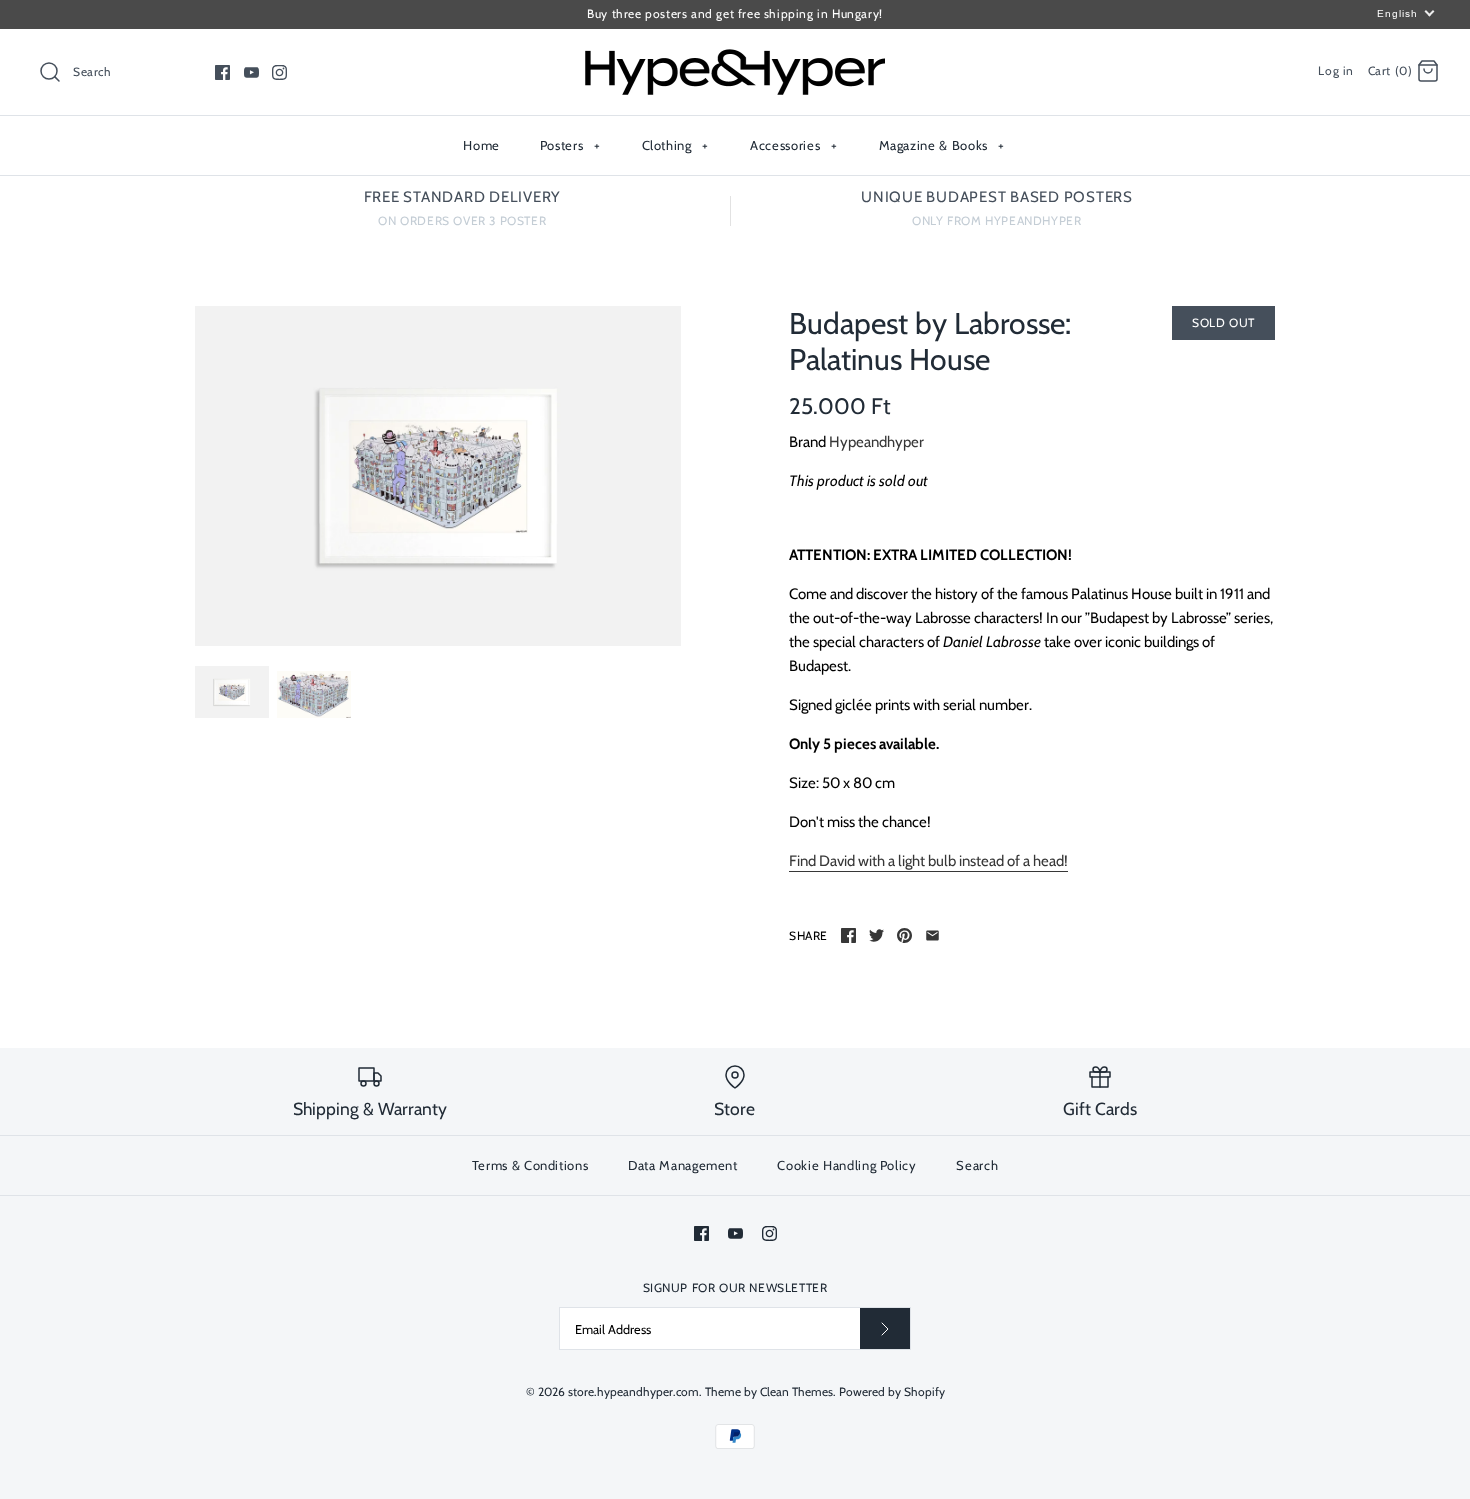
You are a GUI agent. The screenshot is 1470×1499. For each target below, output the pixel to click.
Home (481, 145)
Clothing (675, 145)
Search (977, 1165)
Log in (1336, 70)
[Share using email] (932, 935)
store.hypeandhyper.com (633, 1391)
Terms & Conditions (530, 1165)
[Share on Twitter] (876, 935)
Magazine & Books (942, 145)
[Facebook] (222, 72)
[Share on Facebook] (848, 935)
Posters (570, 145)
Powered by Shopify (892, 1391)
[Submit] (885, 1328)
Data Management (683, 1165)
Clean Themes (796, 1391)
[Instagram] (279, 72)
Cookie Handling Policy (846, 1165)
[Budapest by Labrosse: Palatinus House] (438, 476)
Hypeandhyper (876, 442)
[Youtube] (251, 72)
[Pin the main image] (904, 935)
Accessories (793, 145)
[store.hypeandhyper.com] (735, 61)
